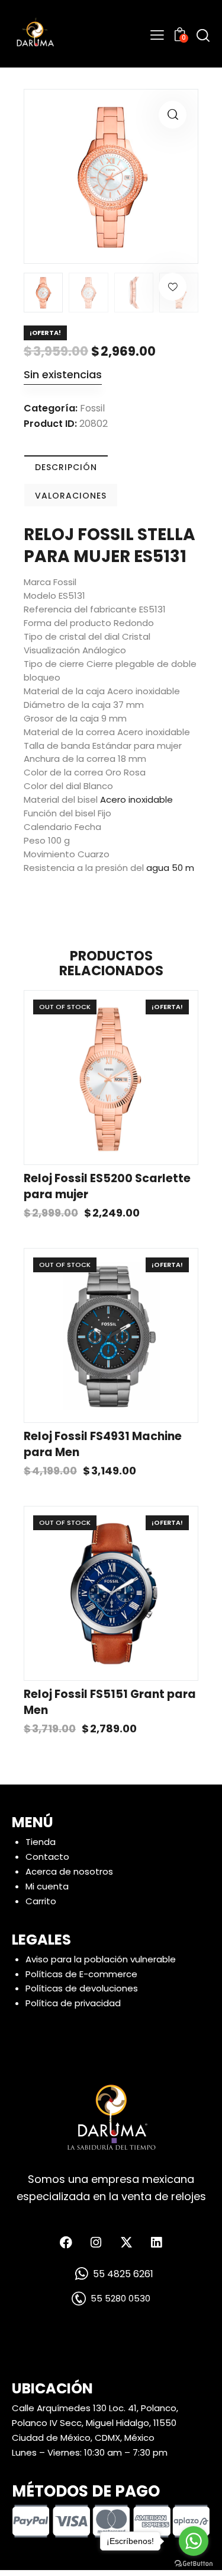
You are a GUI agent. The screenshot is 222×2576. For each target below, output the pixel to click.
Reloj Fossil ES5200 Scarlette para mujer (107, 1187)
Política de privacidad (73, 2003)
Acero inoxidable (136, 799)
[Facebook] (66, 2242)
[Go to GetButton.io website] (194, 2564)
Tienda (41, 1842)
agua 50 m (170, 868)
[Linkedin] (156, 2242)
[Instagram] (96, 2242)
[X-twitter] (126, 2242)
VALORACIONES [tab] (71, 496)
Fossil (92, 408)
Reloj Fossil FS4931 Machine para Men (103, 1445)
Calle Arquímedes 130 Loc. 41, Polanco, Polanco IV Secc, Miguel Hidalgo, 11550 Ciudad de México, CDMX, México (95, 2423)
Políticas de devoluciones (82, 1988)
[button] (173, 115)
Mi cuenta (47, 1886)
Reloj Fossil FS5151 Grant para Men (110, 1702)
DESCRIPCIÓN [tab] (66, 467)
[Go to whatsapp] (194, 2541)
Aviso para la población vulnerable (101, 1959)
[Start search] (203, 35)
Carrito (41, 1901)
